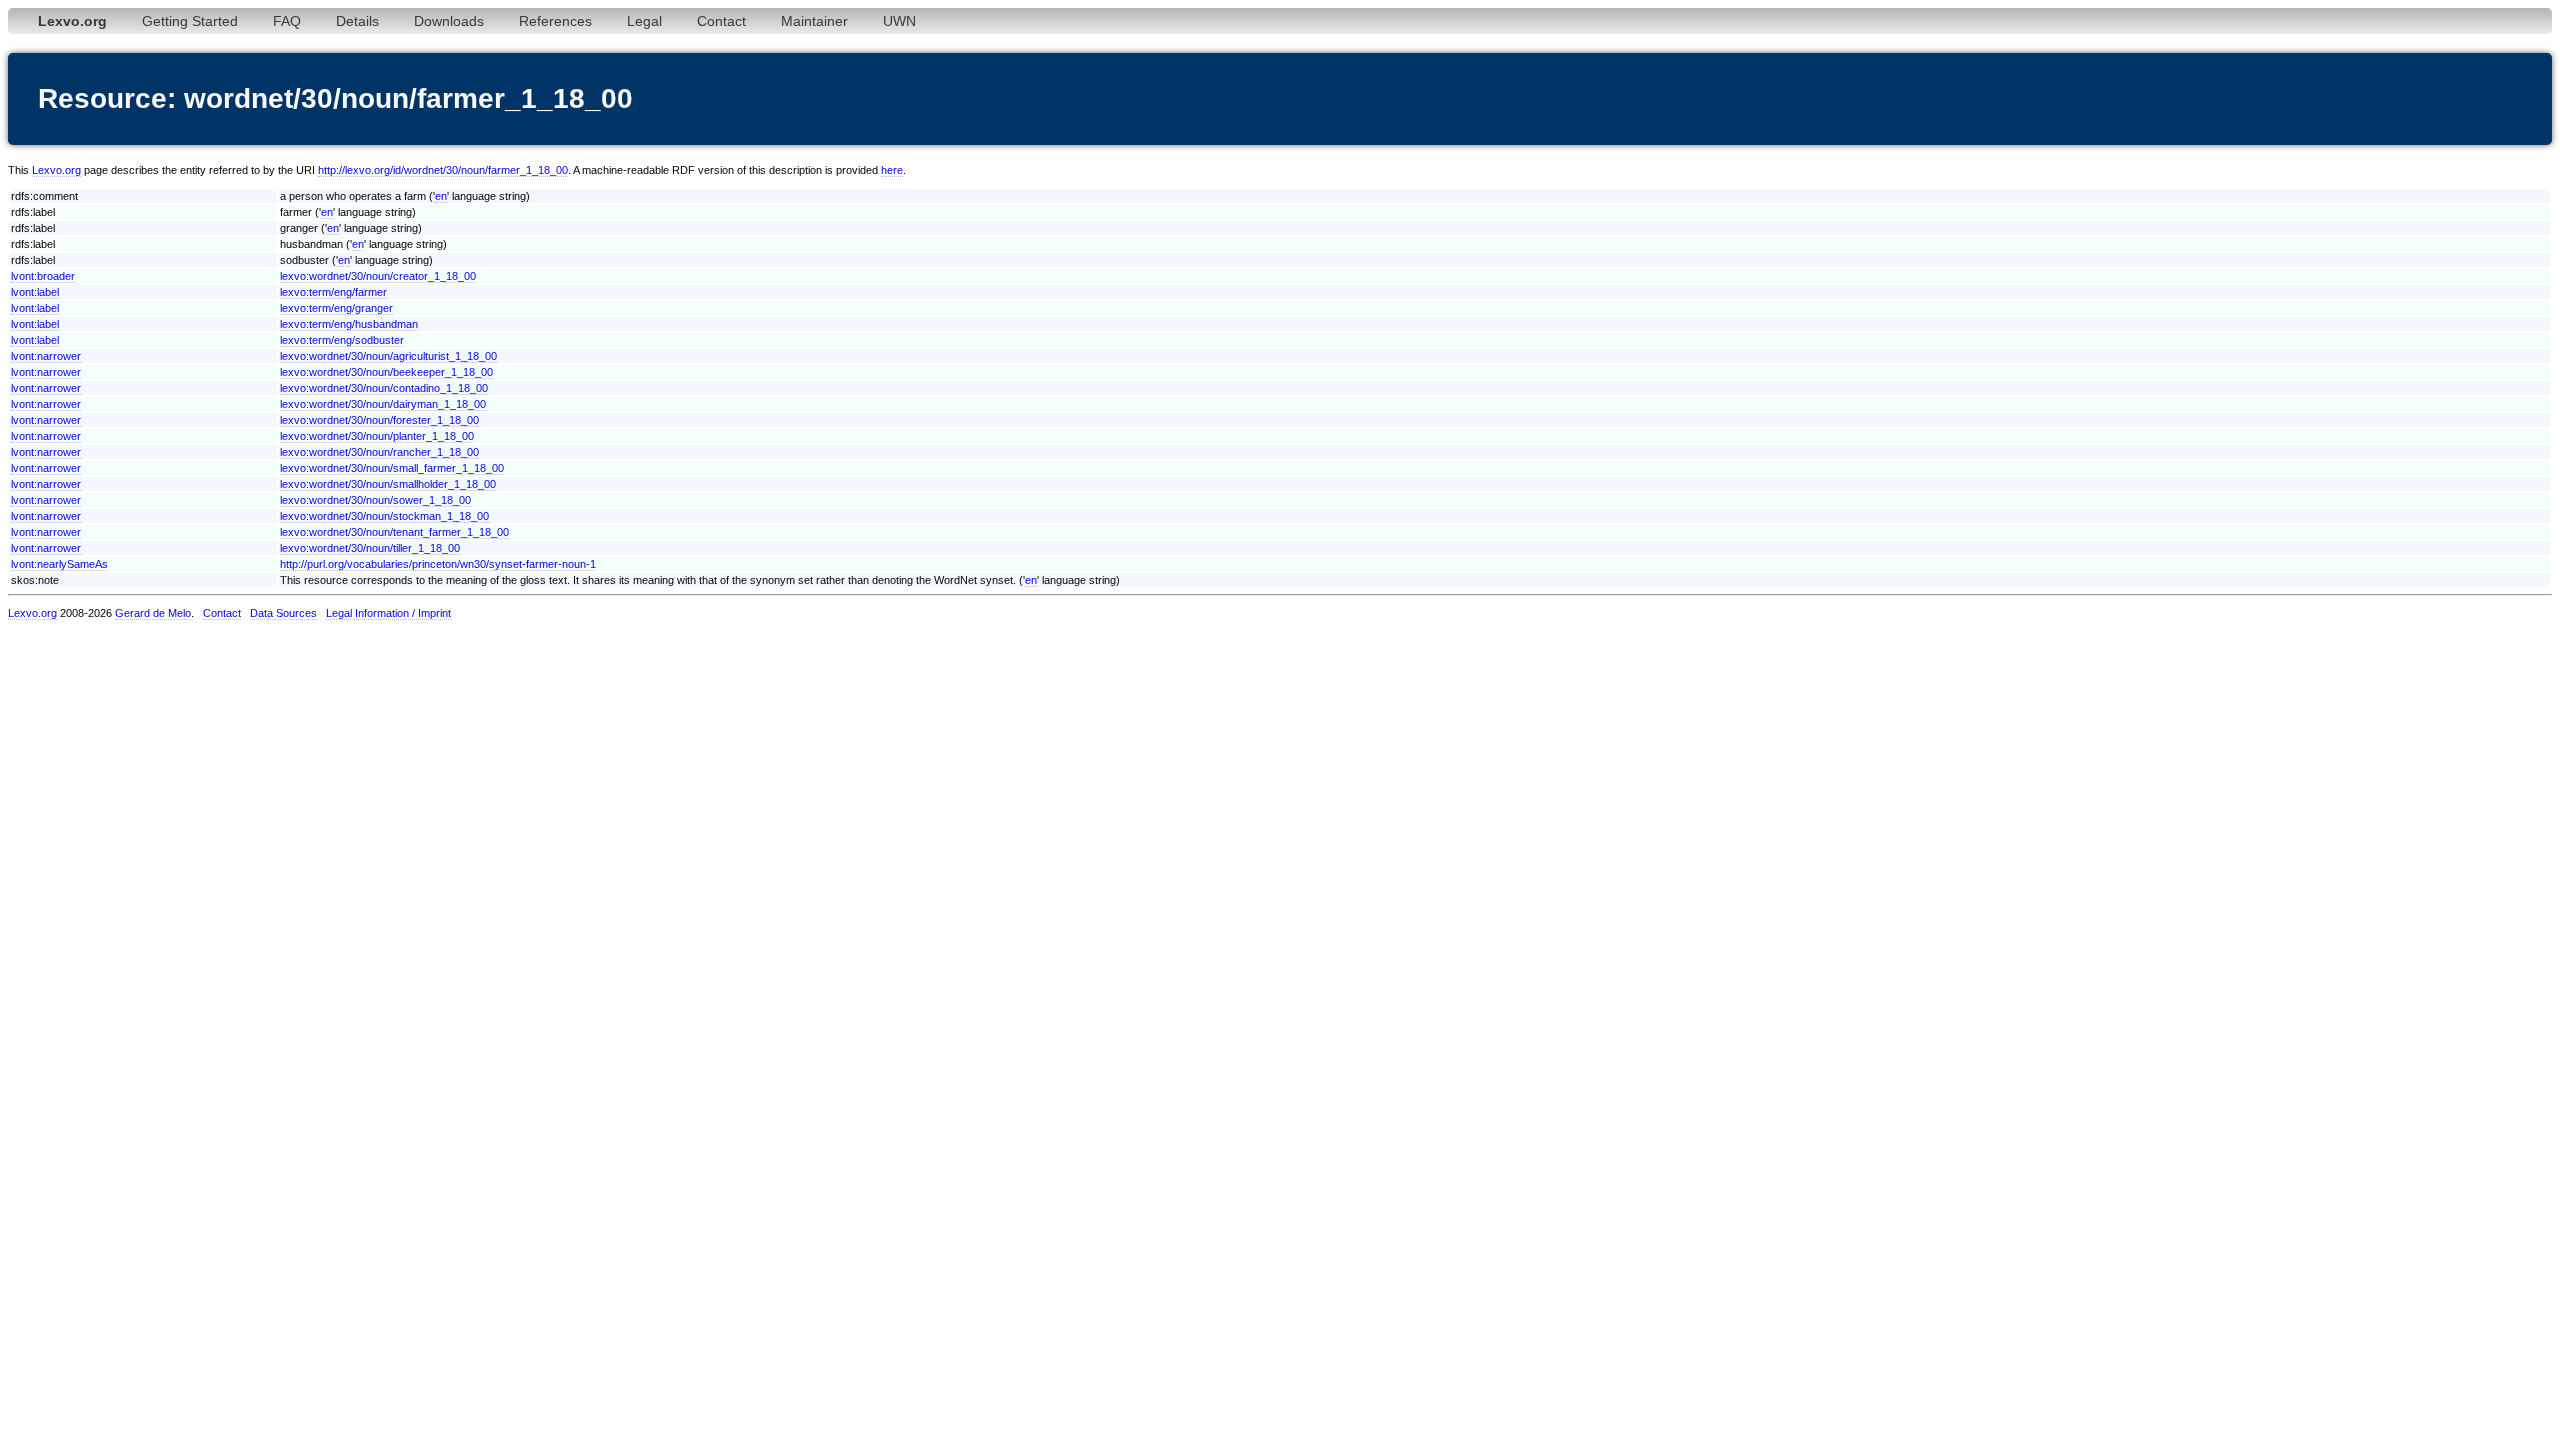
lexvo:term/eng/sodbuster (342, 340)
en (441, 196)
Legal (644, 21)
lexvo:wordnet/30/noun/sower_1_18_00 (375, 500)
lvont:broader (43, 276)
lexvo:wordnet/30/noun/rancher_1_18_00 (379, 452)
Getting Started (190, 21)
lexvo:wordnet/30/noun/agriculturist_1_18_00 (388, 356)
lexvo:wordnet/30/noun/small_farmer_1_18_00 (392, 468)
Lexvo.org (56, 170)
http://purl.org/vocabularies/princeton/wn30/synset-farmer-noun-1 (438, 564)
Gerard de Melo (153, 613)
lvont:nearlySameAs (59, 564)
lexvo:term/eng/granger (336, 308)
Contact (721, 21)
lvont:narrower (46, 356)
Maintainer (814, 21)
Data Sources (283, 613)
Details (357, 21)
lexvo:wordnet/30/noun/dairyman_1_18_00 (383, 404)
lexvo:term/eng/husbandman (349, 324)
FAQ (287, 21)
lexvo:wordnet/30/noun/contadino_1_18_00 (384, 388)
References (555, 21)
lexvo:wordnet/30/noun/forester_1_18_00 (379, 420)
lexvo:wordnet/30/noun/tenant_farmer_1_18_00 (394, 532)
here (892, 170)
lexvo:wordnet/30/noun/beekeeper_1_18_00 (386, 372)
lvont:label (35, 292)
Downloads (449, 21)
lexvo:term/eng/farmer (333, 292)
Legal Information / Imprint (388, 613)
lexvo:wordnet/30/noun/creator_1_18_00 (378, 276)
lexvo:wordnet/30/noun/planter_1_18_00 (377, 436)
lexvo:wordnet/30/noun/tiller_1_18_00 (370, 548)
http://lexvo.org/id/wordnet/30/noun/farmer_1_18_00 (443, 170)
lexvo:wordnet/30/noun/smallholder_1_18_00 (388, 484)
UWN (899, 21)
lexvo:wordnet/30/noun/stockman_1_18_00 (384, 516)
